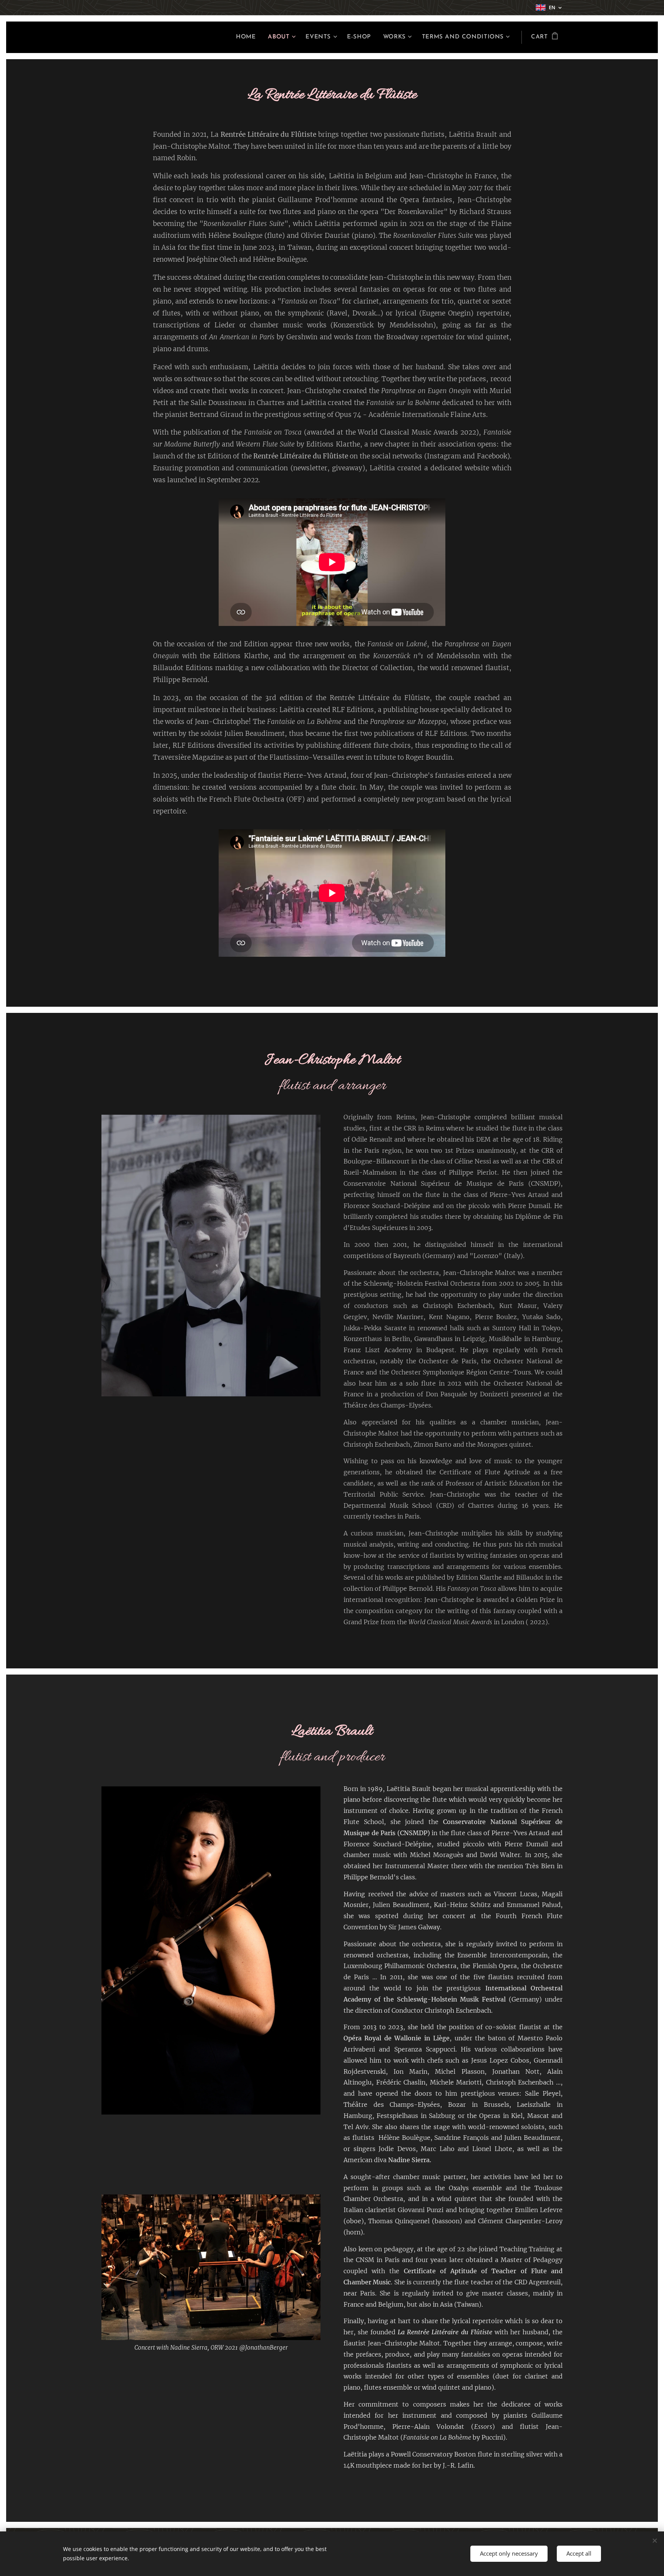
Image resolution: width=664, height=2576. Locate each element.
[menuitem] (248, 37)
